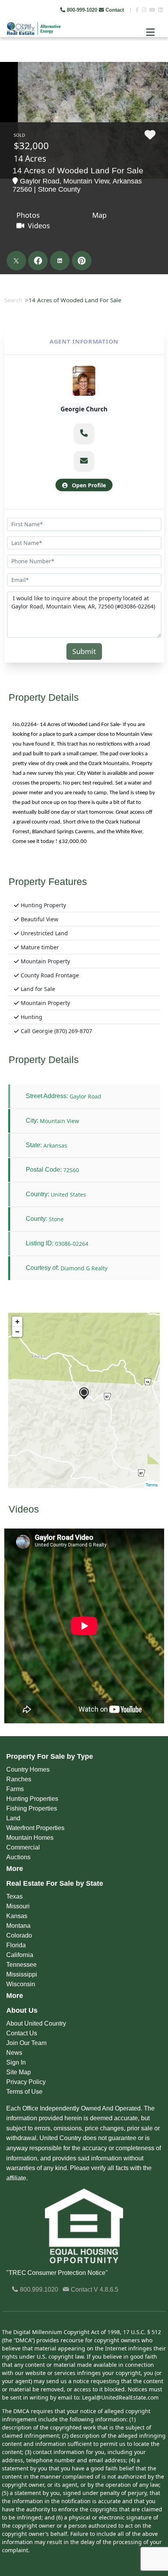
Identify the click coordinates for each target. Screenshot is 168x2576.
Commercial (23, 1847)
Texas (14, 1896)
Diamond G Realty (84, 1268)
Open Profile (88, 485)
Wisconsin (21, 1984)
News (14, 2053)
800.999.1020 (38, 2289)
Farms (15, 1789)
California (20, 1955)
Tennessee (21, 1965)
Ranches (19, 1779)
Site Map (19, 2072)
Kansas (17, 1916)
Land (13, 1818)
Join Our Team (26, 2043)
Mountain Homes (30, 1838)
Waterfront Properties (35, 1828)
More (15, 1869)
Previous (7, 58)
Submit (84, 651)
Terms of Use (24, 2092)
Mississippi (22, 1974)
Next (156, 58)
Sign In (16, 2062)
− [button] (17, 1332)
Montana (18, 1926)
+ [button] (17, 1322)
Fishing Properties (32, 1808)
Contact (115, 10)
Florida (16, 1945)
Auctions (18, 1857)
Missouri (18, 1906)
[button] (84, 433)
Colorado (19, 1935)
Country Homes (28, 1769)
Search (13, 300)
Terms (152, 1485)
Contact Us (22, 2033)
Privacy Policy (26, 2082)
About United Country (36, 2023)
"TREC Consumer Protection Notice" (57, 2273)
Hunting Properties (32, 1799)
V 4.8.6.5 (106, 2289)
